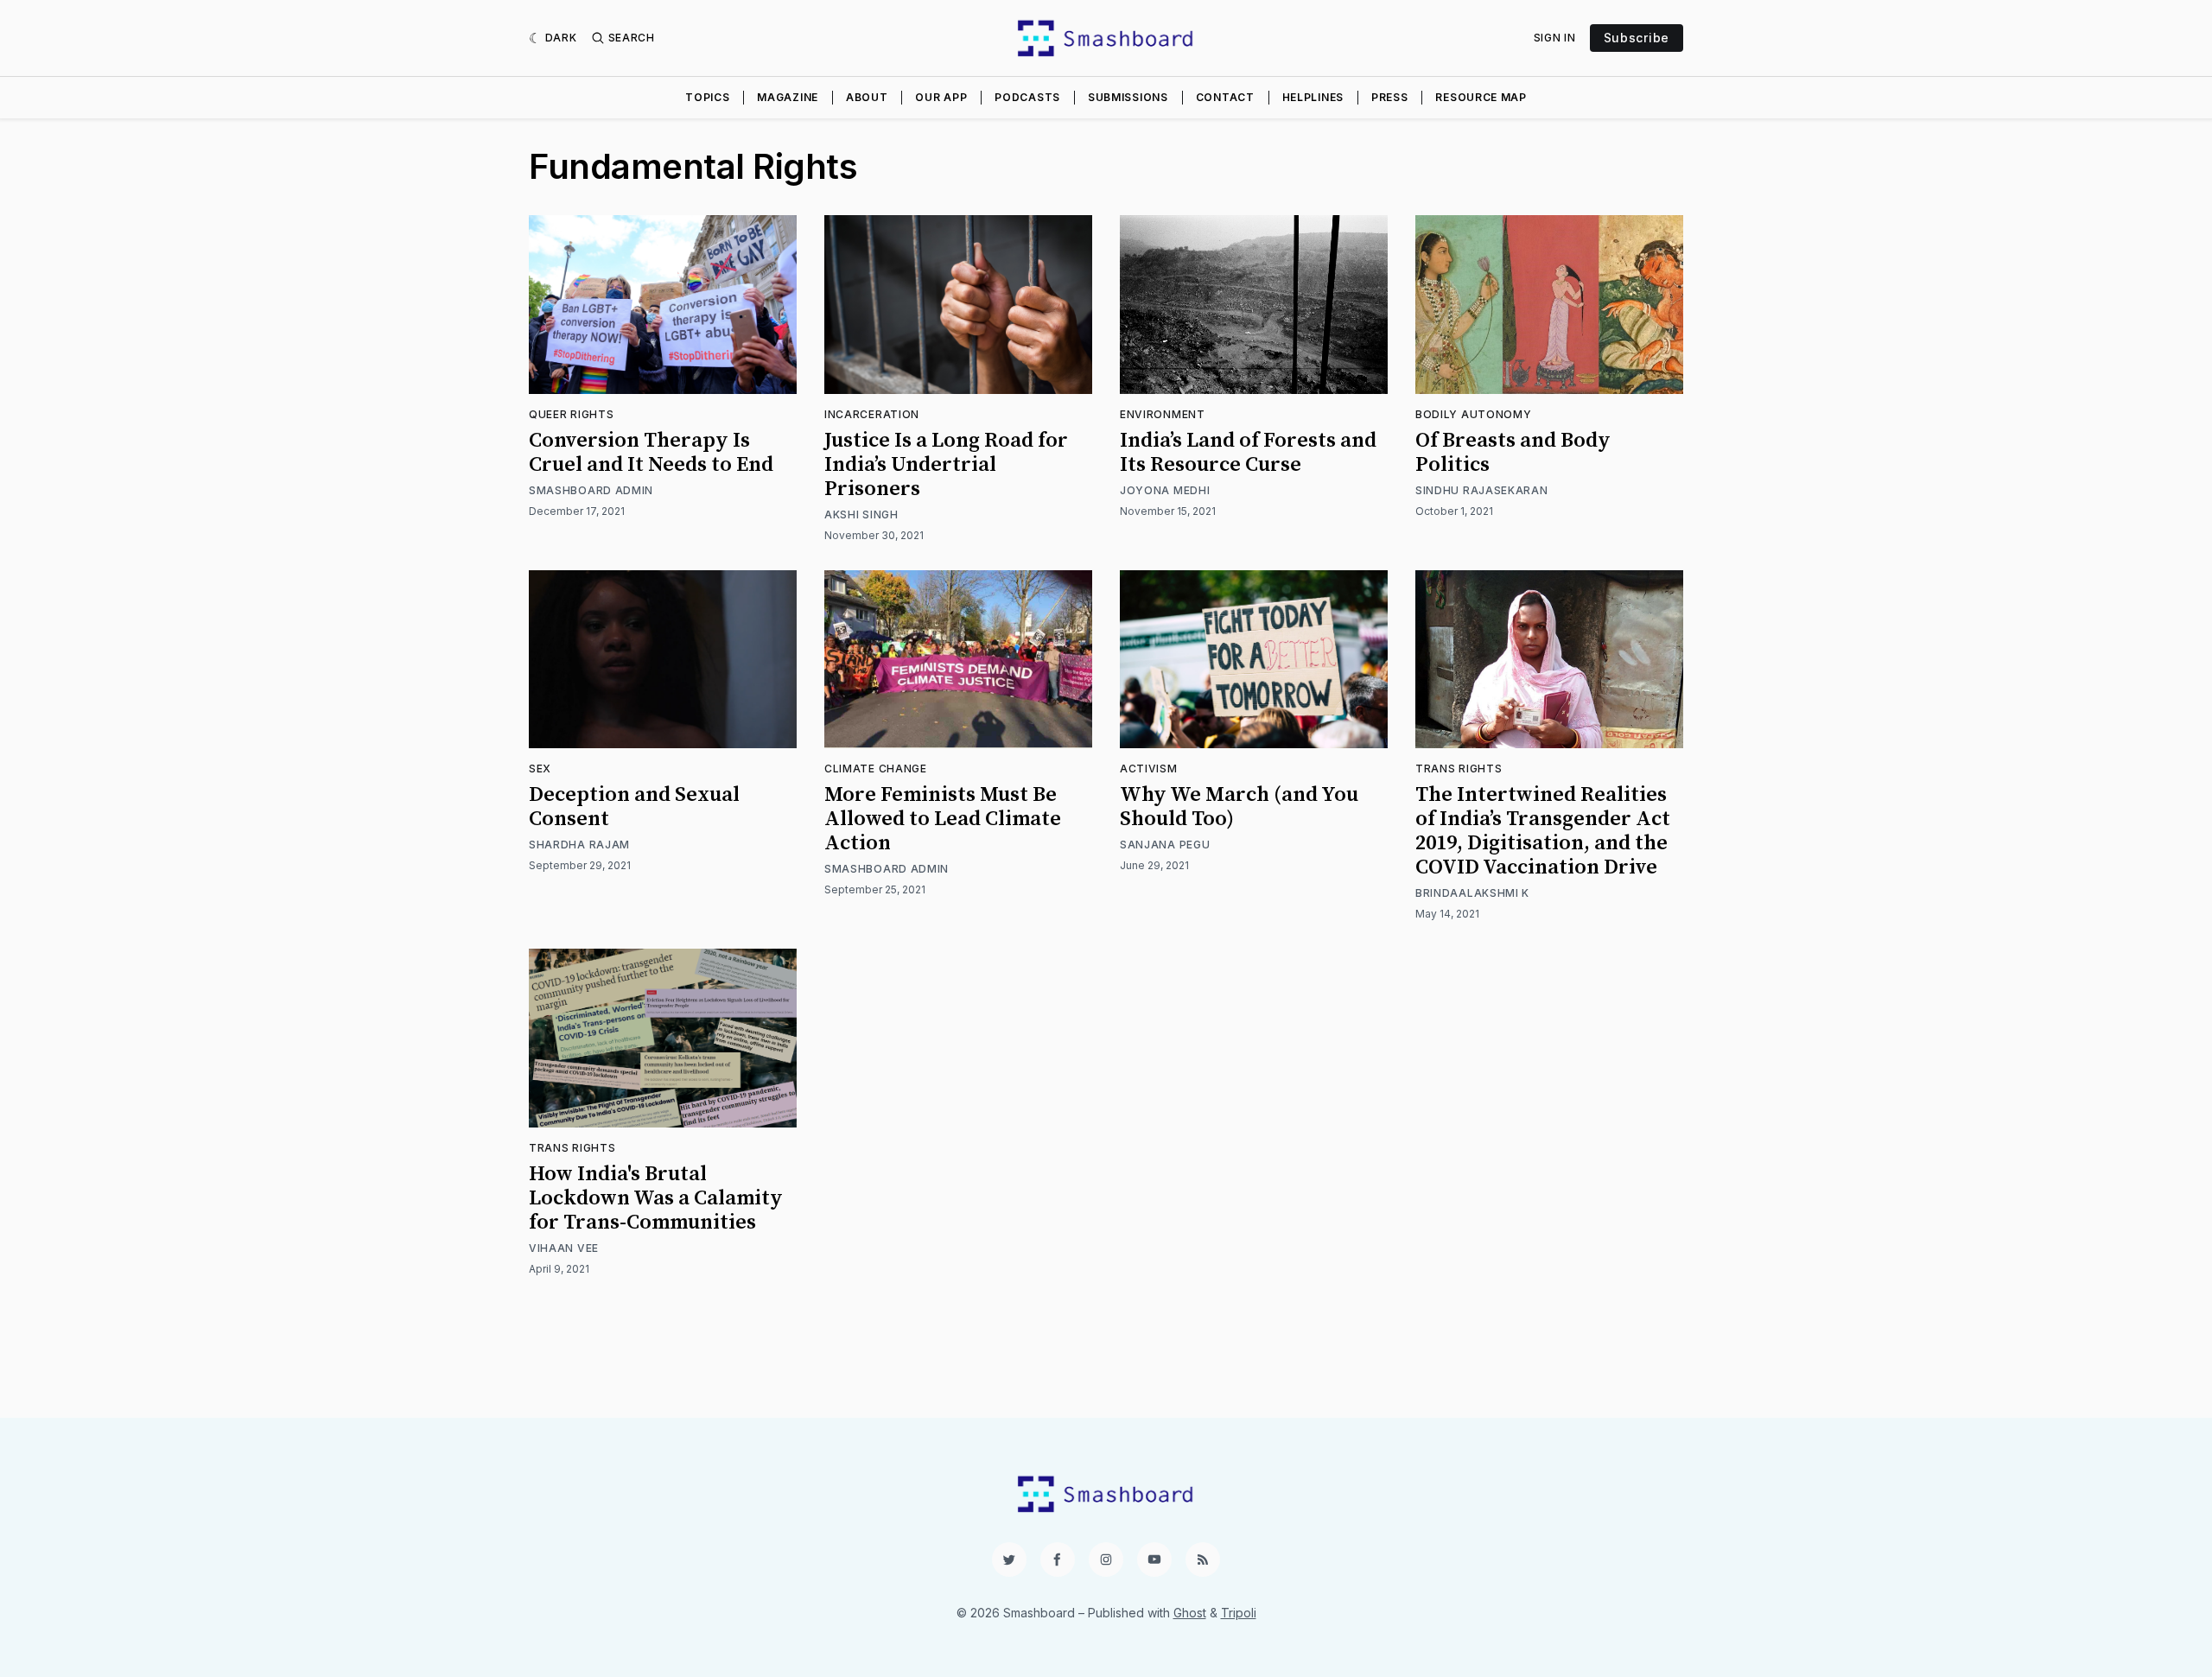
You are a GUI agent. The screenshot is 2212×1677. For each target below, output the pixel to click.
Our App (941, 97)
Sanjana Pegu (1165, 845)
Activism (1149, 769)
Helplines (1313, 97)
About (867, 97)
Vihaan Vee (564, 1248)
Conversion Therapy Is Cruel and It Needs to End (651, 453)
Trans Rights (1459, 769)
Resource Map (1481, 97)
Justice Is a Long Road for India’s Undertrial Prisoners (946, 465)
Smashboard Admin (591, 490)
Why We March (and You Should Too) (1239, 807)
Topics (707, 97)
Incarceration (872, 414)
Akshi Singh (861, 515)
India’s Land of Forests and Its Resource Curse (1248, 453)
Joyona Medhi (1165, 490)
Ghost (1190, 1613)
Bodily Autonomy (1474, 414)
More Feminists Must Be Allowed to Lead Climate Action (943, 819)
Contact (1225, 97)
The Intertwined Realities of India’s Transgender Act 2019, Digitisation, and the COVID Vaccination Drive (1543, 831)
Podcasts (1027, 97)
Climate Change (876, 769)
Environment (1163, 414)
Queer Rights (571, 414)
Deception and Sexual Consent (634, 807)
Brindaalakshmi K (1472, 893)
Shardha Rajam (579, 845)
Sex (540, 769)
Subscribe (1637, 38)
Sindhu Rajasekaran (1482, 490)
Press (1390, 97)
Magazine (788, 97)
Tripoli (1239, 1613)
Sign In (1555, 38)
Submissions (1128, 97)
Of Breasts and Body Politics (1513, 453)
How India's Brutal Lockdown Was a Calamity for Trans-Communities (656, 1198)
